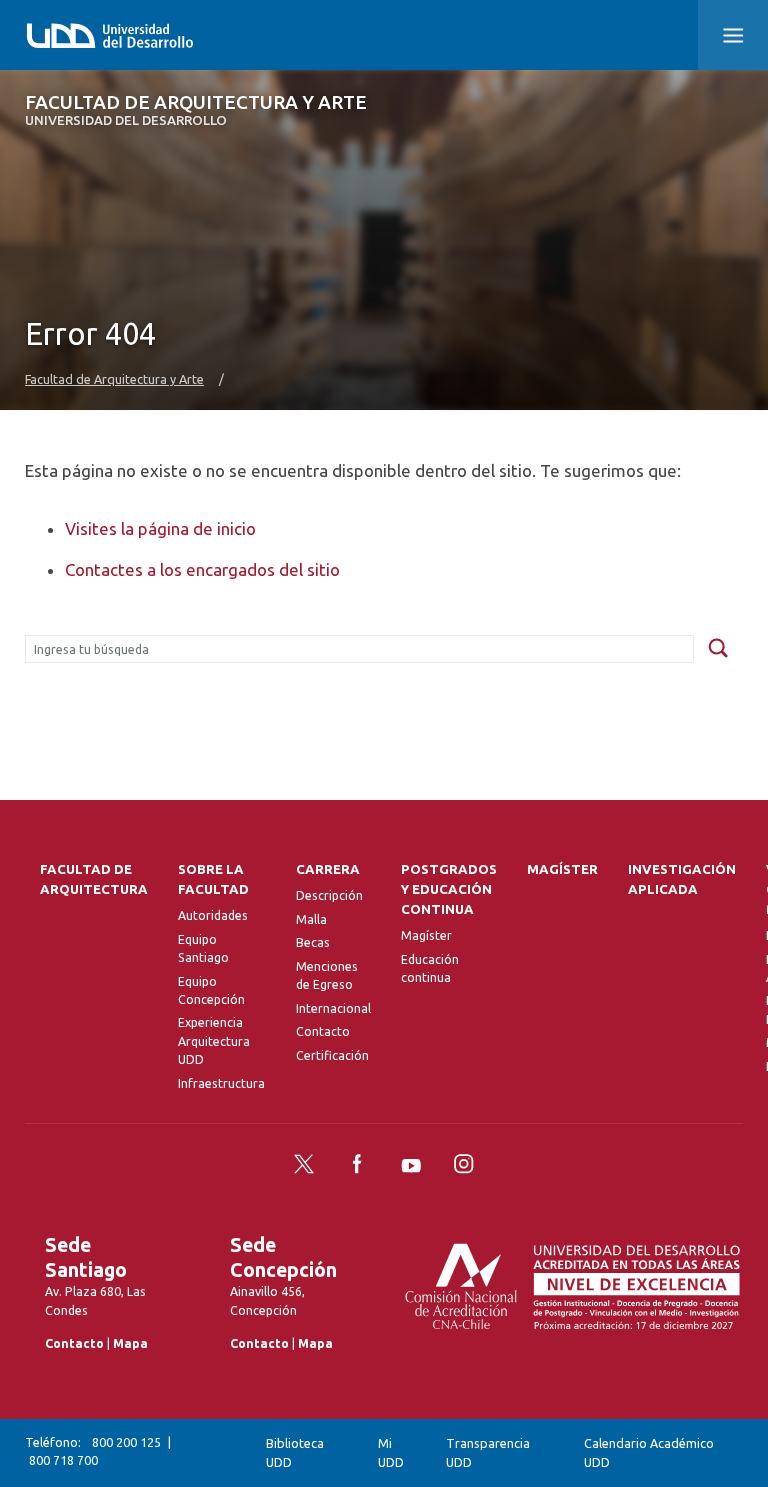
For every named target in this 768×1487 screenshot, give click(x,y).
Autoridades (213, 915)
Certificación (332, 1055)
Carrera (328, 869)
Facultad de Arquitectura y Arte (196, 110)
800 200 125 (126, 1442)
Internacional (333, 1008)
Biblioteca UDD (295, 1452)
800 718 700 (63, 1460)
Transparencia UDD (488, 1452)
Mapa (130, 1343)
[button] (733, 35)
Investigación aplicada (682, 879)
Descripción (329, 895)
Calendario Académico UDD (649, 1452)
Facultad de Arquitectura (94, 879)
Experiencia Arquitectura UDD (214, 1041)
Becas (313, 942)
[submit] (718, 649)
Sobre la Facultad (213, 879)
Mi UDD (391, 1452)
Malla (311, 919)
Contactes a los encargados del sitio (202, 569)
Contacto (323, 1031)
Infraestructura (221, 1083)
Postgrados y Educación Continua (449, 889)
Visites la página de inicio (160, 528)
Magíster (426, 935)
